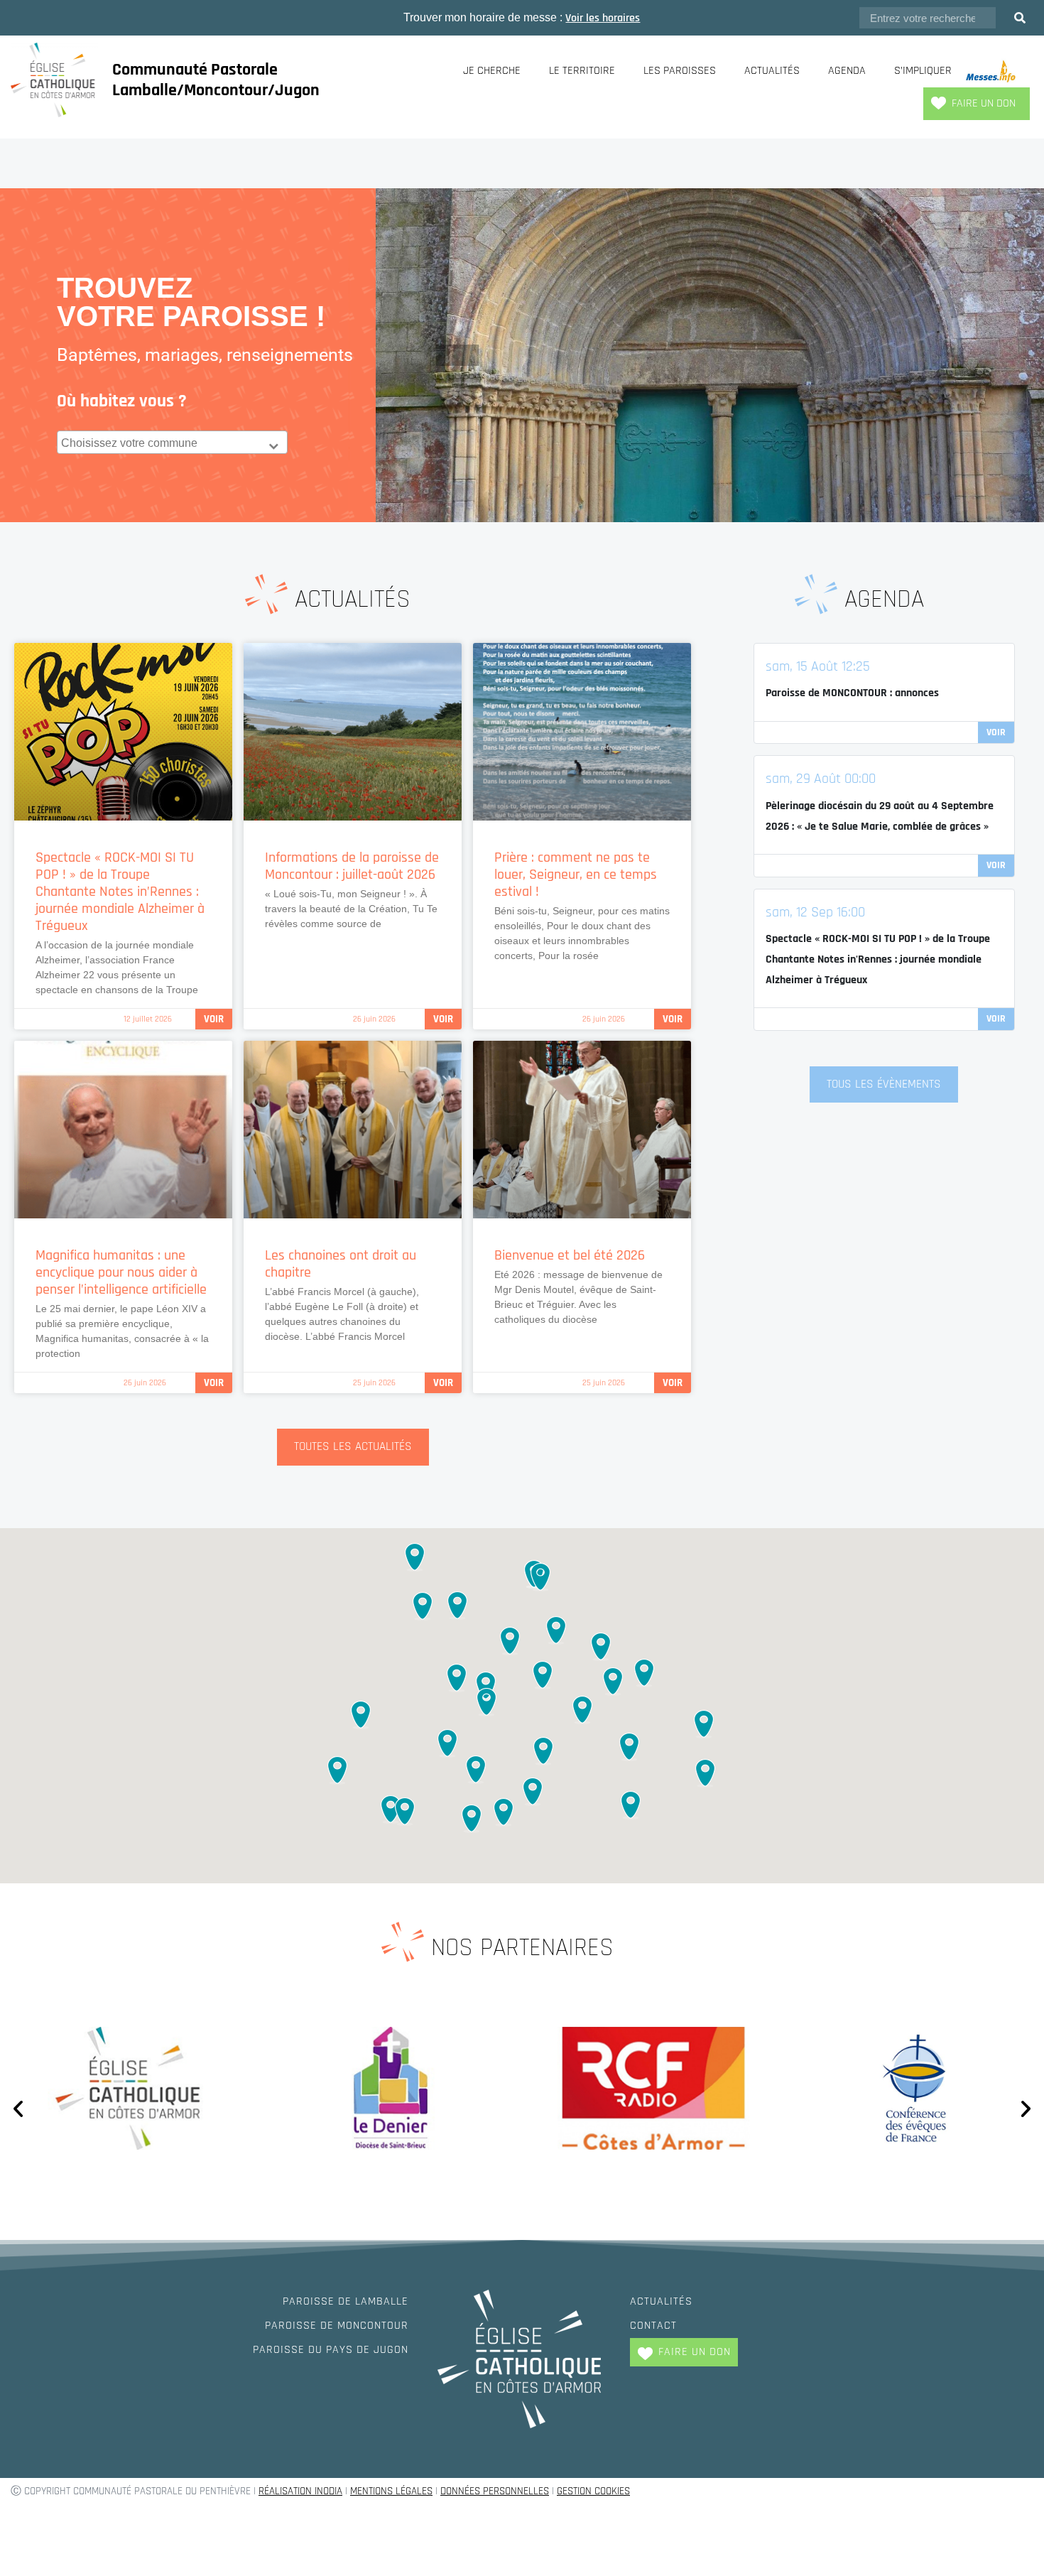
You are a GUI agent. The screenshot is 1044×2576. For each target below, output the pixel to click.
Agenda (847, 71)
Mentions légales (391, 2491)
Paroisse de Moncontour (337, 2326)
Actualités (772, 71)
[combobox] (172, 442)
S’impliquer (923, 71)
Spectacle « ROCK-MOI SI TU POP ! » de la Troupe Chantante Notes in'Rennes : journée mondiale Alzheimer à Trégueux (878, 959)
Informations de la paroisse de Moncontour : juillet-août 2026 (352, 866)
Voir (214, 1019)
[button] (510, 1642)
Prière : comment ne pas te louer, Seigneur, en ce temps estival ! (576, 875)
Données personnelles (495, 2491)
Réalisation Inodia (300, 2491)
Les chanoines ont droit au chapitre (341, 1264)
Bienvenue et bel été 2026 (570, 1255)
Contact (653, 2326)
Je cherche (492, 71)
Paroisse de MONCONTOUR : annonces (852, 693)
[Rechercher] (1020, 18)
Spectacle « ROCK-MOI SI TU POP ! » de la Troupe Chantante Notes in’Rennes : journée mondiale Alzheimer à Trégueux (120, 892)
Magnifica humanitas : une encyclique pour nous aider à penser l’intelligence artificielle (121, 1272)
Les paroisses (680, 71)
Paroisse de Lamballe (346, 2301)
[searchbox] (174, 443)
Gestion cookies (593, 2491)
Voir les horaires (603, 18)
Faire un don (984, 103)
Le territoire (582, 71)
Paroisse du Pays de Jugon (331, 2350)
